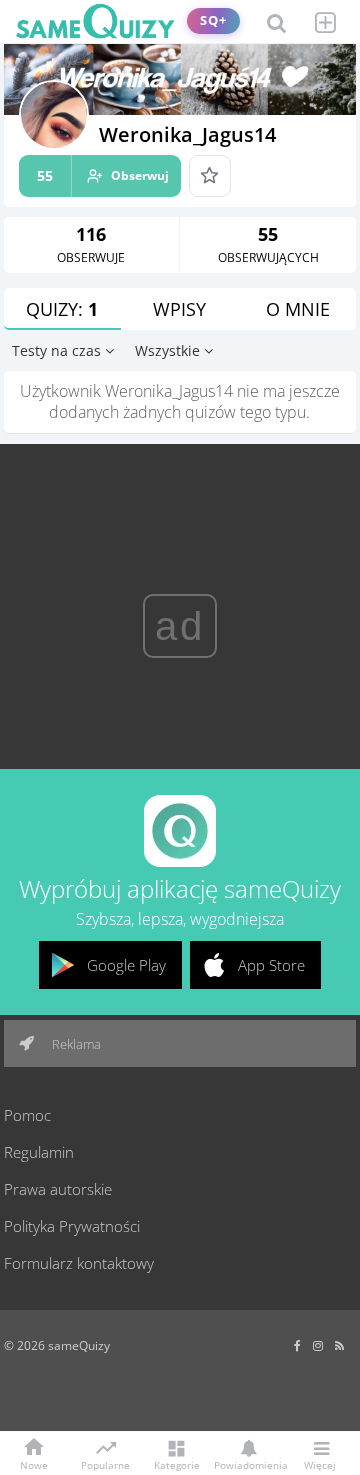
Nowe (34, 1464)
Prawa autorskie (58, 1189)
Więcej (320, 1464)
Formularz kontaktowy (79, 1263)
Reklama (75, 1044)
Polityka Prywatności (72, 1226)
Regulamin (39, 1152)
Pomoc (27, 1115)
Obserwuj (103, 175)
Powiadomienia (248, 1464)
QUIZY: (62, 309)
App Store (271, 965)
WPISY (179, 309)
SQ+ (213, 20)
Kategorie (177, 1464)
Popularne (105, 1464)
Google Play (126, 965)
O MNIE (298, 309)
